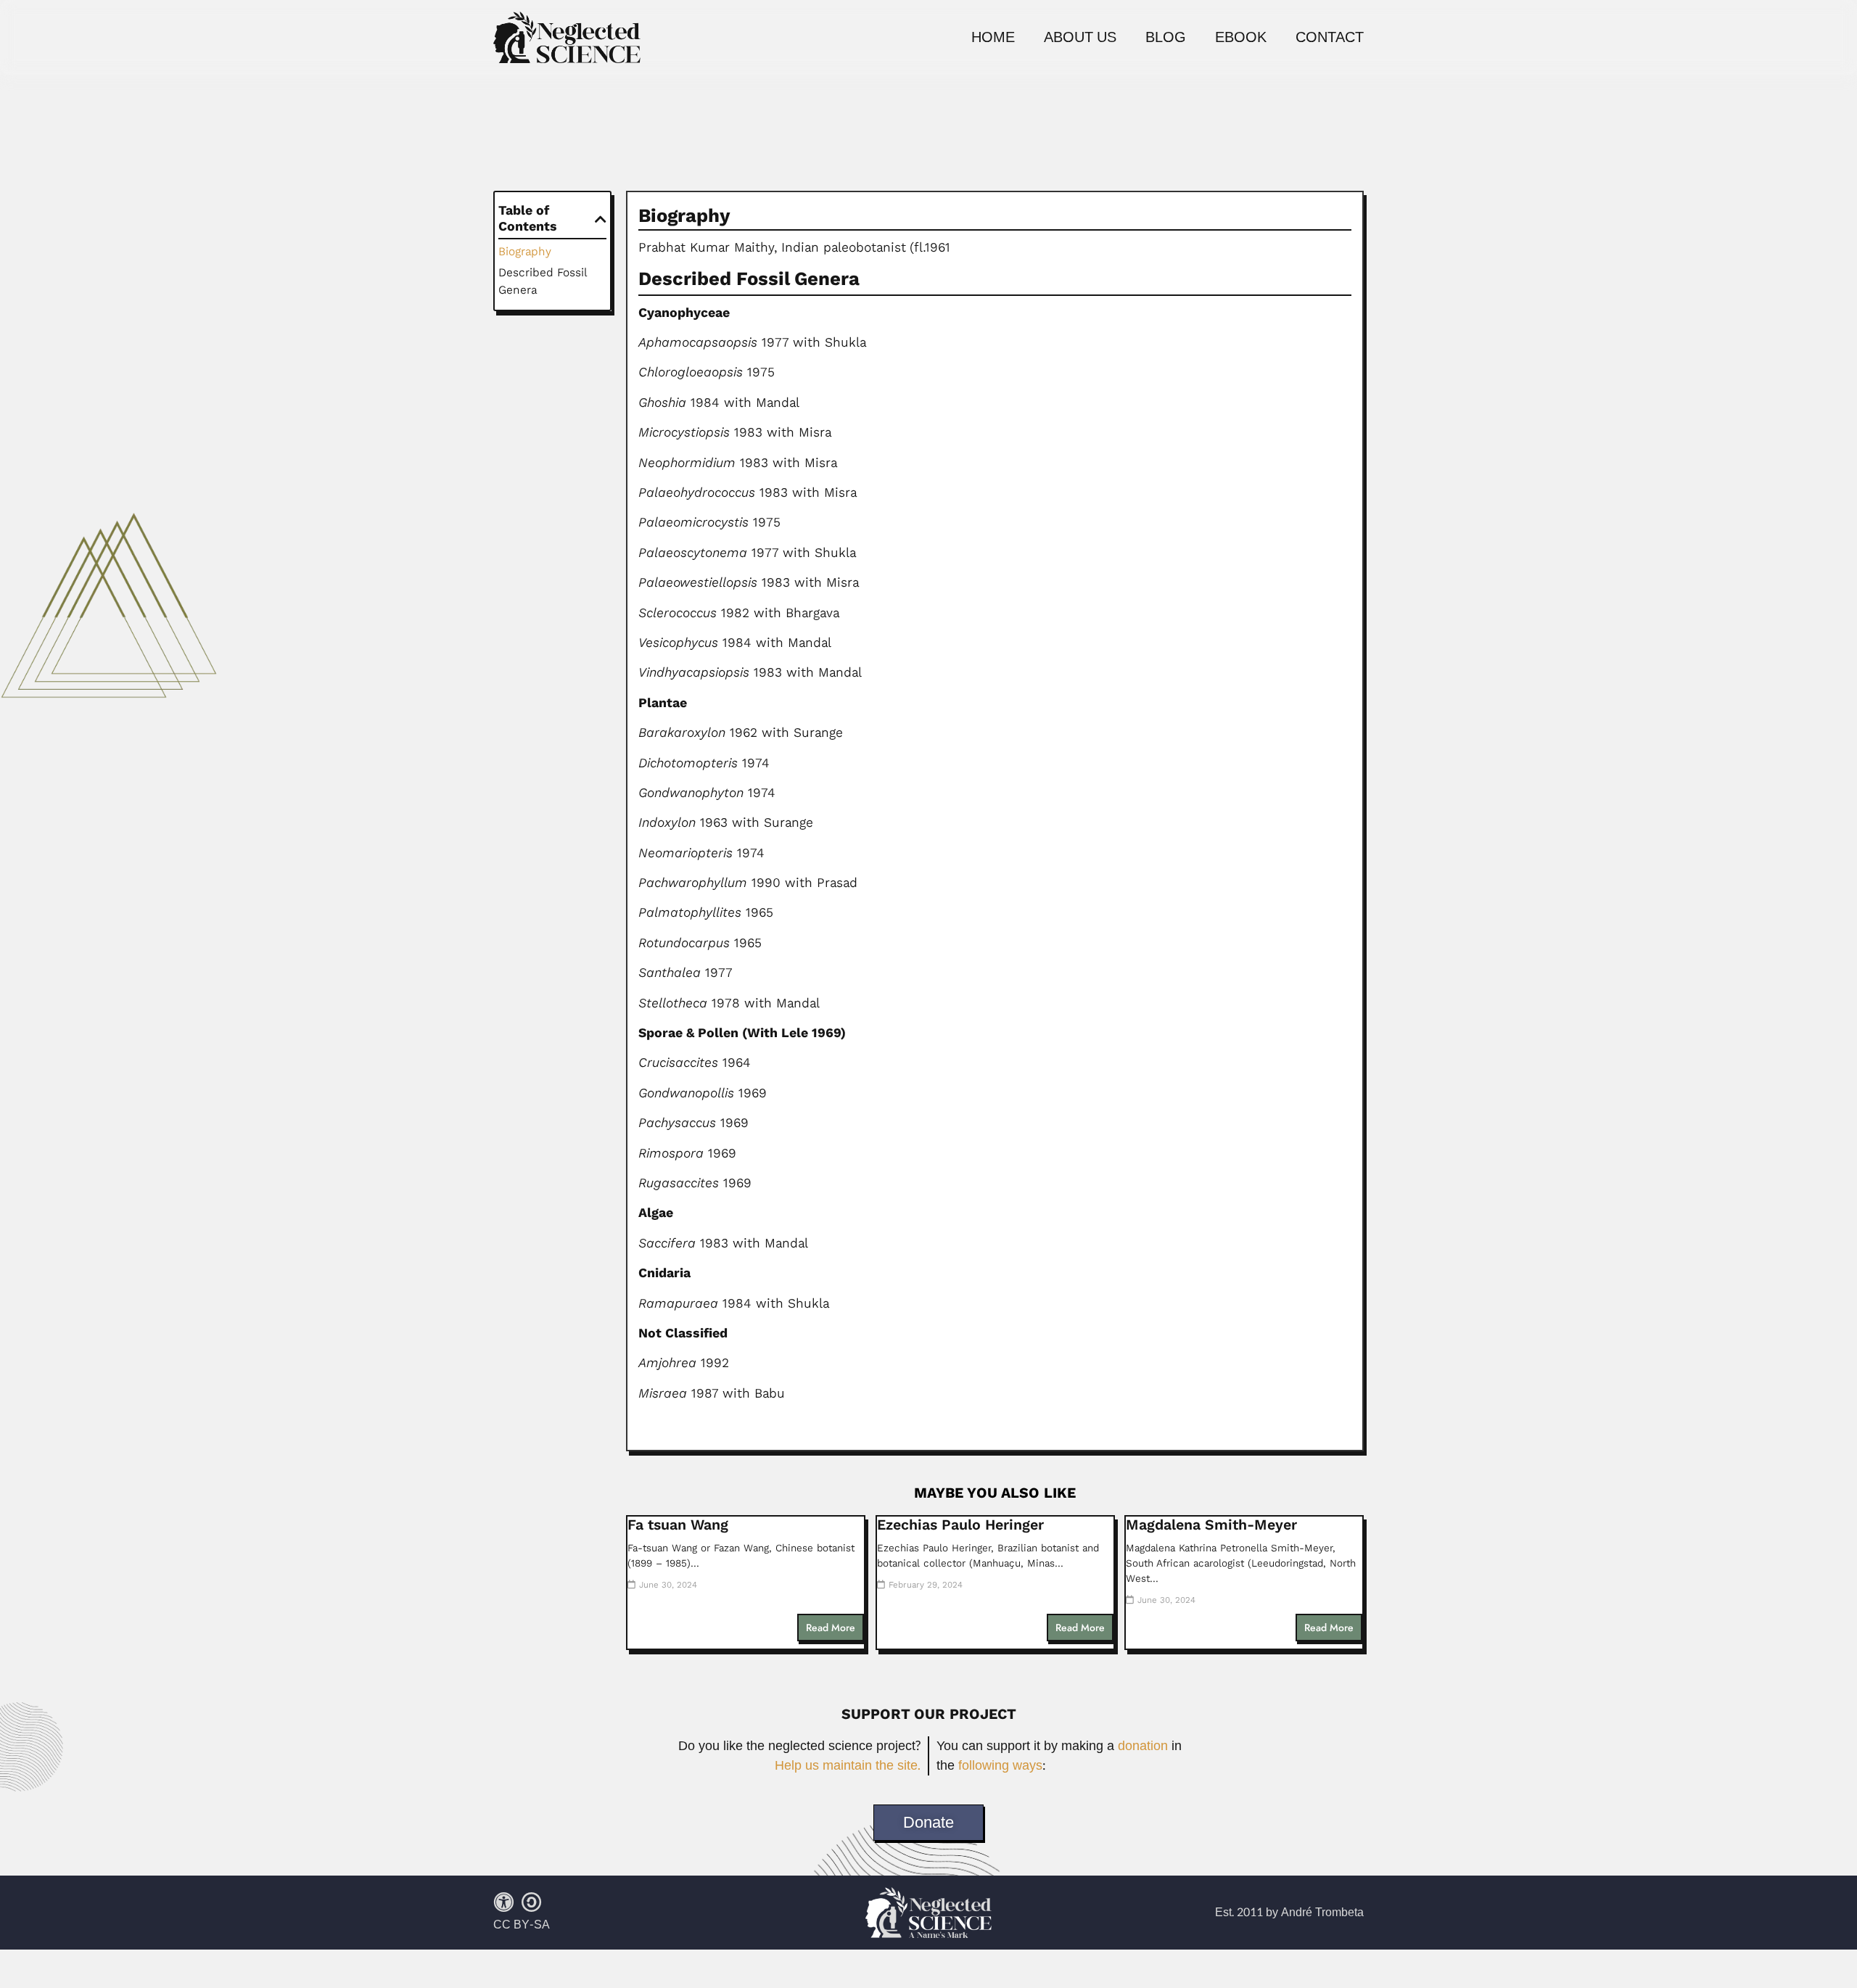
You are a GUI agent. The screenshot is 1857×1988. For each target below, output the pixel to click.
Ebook (1241, 38)
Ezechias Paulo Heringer (960, 1525)
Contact (1330, 38)
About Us (1080, 38)
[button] (601, 219)
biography (525, 251)
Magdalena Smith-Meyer (1211, 1525)
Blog (1166, 38)
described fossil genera (542, 281)
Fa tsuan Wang (678, 1525)
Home (993, 38)
